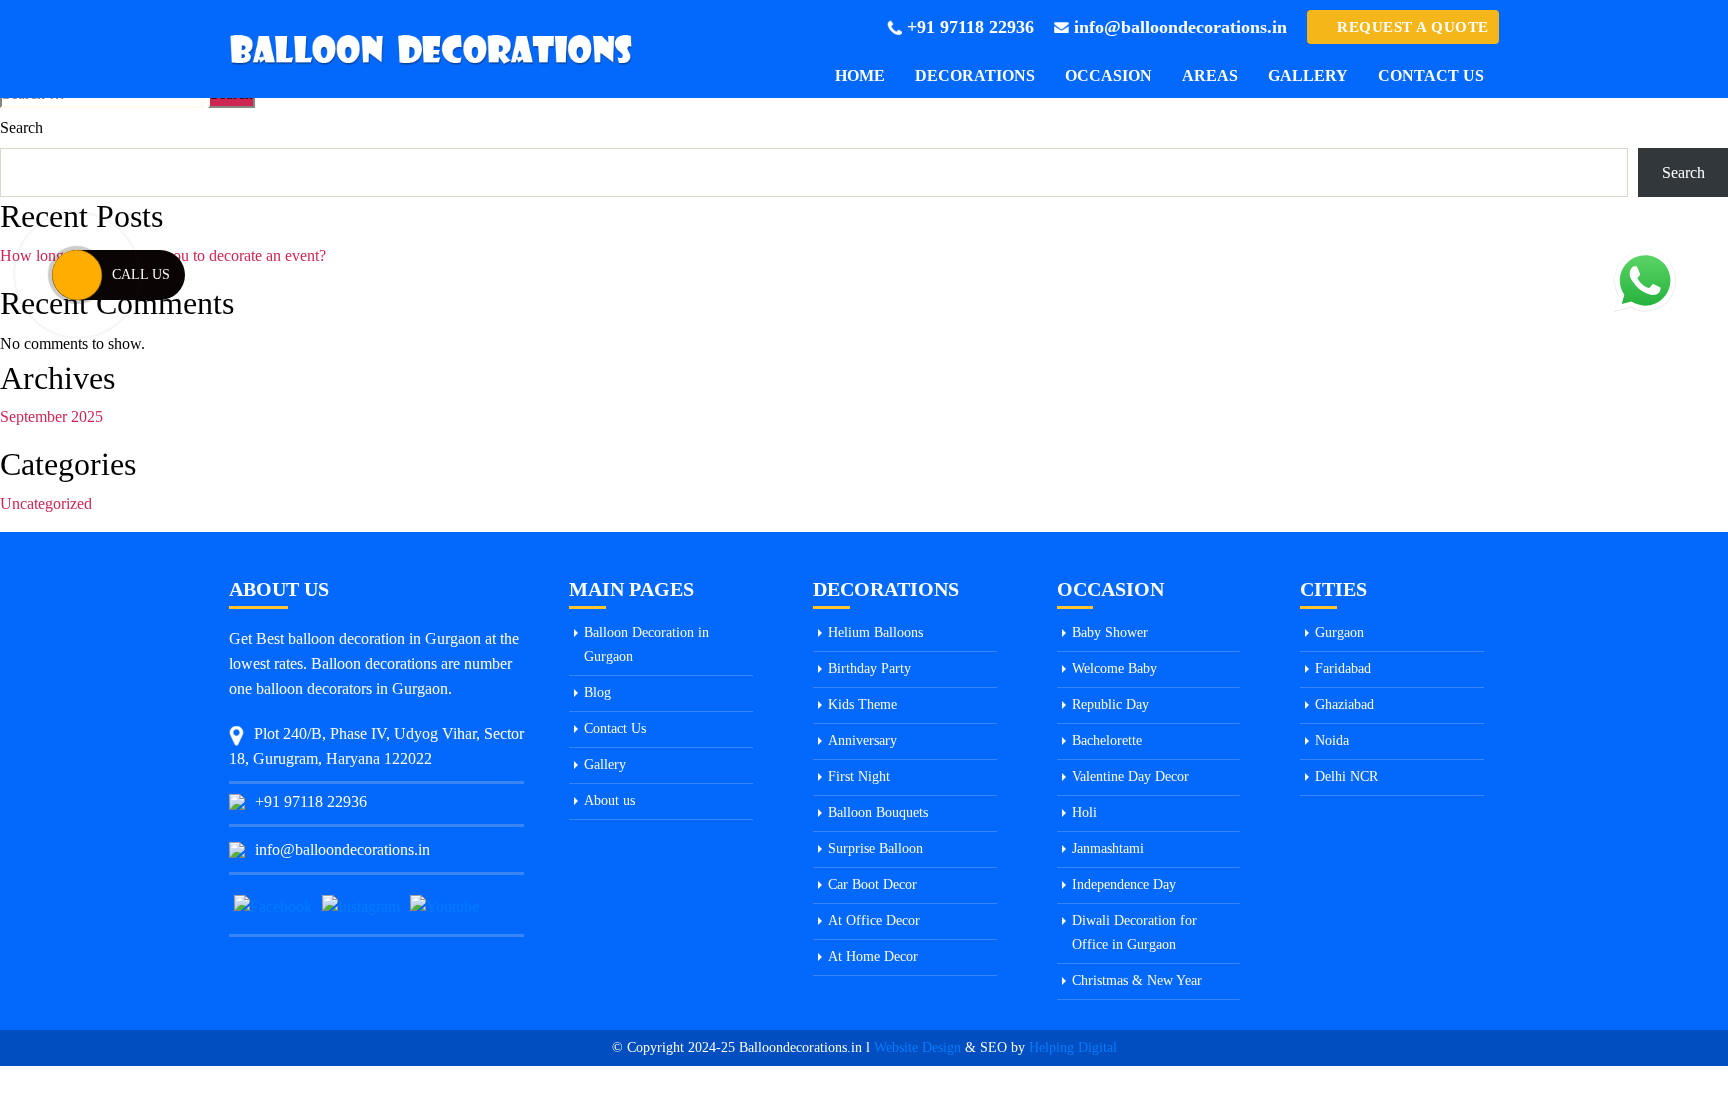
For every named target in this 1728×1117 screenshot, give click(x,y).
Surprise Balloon (875, 848)
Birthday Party (869, 668)
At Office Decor (874, 920)
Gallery (1308, 75)
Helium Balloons (875, 632)
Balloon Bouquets (878, 812)
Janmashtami (1108, 848)
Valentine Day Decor (1130, 776)
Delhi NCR (1346, 776)
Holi (1084, 812)
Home (860, 75)
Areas (1210, 75)
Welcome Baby (1114, 668)
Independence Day (1124, 884)
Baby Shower (1110, 632)
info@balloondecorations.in (1180, 27)
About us (609, 800)
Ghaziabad (1344, 704)
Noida (1332, 740)
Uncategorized (46, 503)
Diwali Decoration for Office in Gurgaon (1134, 932)
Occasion (1108, 75)
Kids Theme (862, 704)
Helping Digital (1073, 1047)
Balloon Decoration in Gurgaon (646, 644)
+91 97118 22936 (970, 27)
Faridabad (1343, 668)
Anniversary (862, 740)
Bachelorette (1107, 740)
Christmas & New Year (1137, 980)
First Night (859, 776)
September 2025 (51, 416)
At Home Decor (873, 956)
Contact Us (1431, 75)
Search (21, 127)
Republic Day (1110, 704)
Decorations (975, 75)
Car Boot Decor (872, 884)
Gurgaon (1339, 632)
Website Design (917, 1047)
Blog (597, 692)
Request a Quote (1413, 27)
